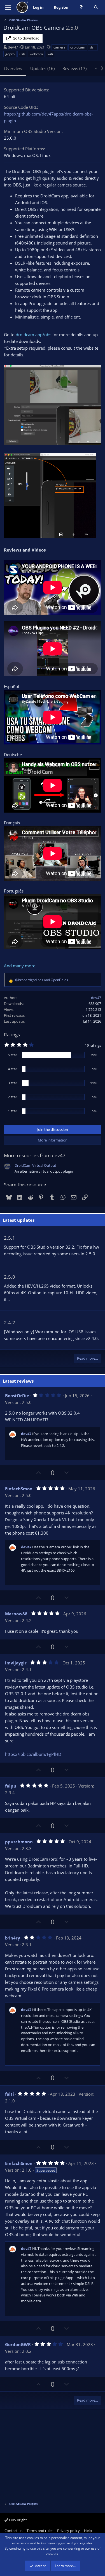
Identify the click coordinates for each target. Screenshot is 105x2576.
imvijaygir (16, 1663)
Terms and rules (40, 2531)
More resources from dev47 (35, 1155)
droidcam (78, 47)
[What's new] (81, 7)
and (42, 980)
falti (10, 2094)
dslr (93, 47)
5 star (12, 1055)
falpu (11, 1786)
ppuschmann (19, 1842)
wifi (50, 54)
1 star (12, 1111)
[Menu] (8, 7)
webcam (36, 54)
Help (88, 2531)
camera (60, 47)
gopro (10, 54)
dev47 (13, 47)
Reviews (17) (74, 68)
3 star (12, 1083)
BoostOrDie (17, 1396)
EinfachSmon (19, 1489)
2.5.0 (10, 1277)
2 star (12, 1097)
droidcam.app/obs (33, 335)
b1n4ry (13, 1938)
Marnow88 (16, 1614)
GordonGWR (18, 2344)
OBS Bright (17, 2520)
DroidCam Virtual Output (35, 1165)
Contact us (13, 2531)
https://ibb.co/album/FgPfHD (33, 1754)
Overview (13, 68)
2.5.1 (10, 1238)
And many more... (21, 966)
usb (22, 54)
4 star (12, 1069)
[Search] (96, 7)
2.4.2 (10, 1322)
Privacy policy (68, 2531)
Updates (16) (42, 68)
